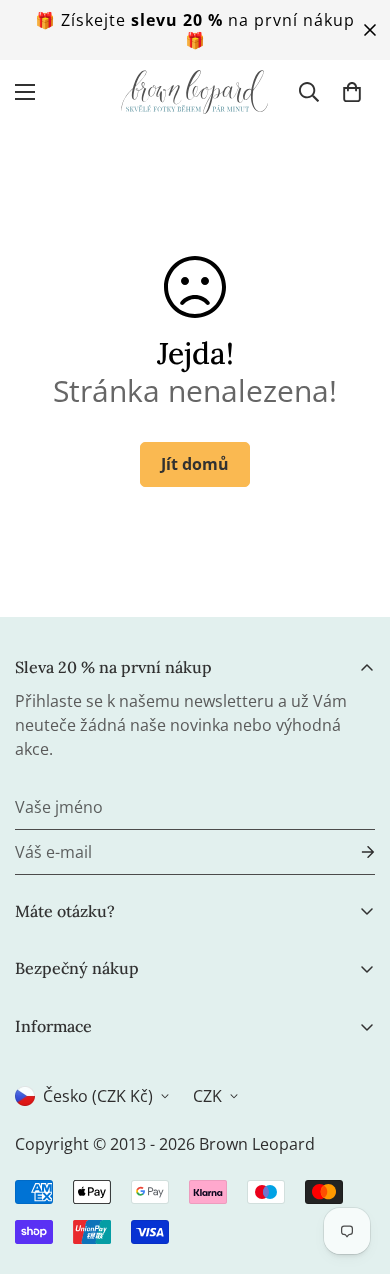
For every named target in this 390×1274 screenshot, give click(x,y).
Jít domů (195, 464)
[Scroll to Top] (354, 1168)
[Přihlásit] (352, 852)
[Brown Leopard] (195, 92)
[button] (352, 92)
